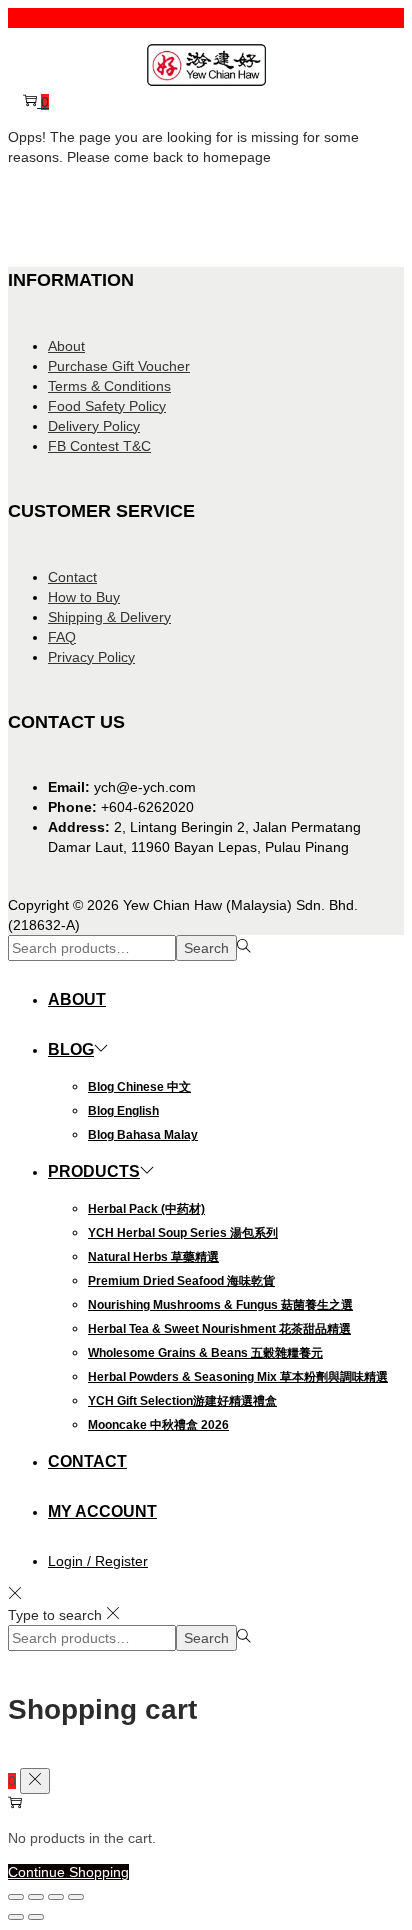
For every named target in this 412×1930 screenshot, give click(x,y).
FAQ (62, 637)
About (66, 346)
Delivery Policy (94, 426)
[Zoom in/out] (16, 1897)
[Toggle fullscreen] (36, 1897)
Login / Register (98, 1561)
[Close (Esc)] (76, 1897)
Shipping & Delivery (109, 617)
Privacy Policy (91, 657)
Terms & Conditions (109, 386)
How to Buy (84, 597)
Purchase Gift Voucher (119, 366)
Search (206, 948)
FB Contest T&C (99, 446)
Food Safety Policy (107, 406)
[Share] (56, 1897)
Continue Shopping (68, 1872)
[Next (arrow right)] (36, 1917)
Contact (72, 577)
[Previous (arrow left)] (16, 1917)
